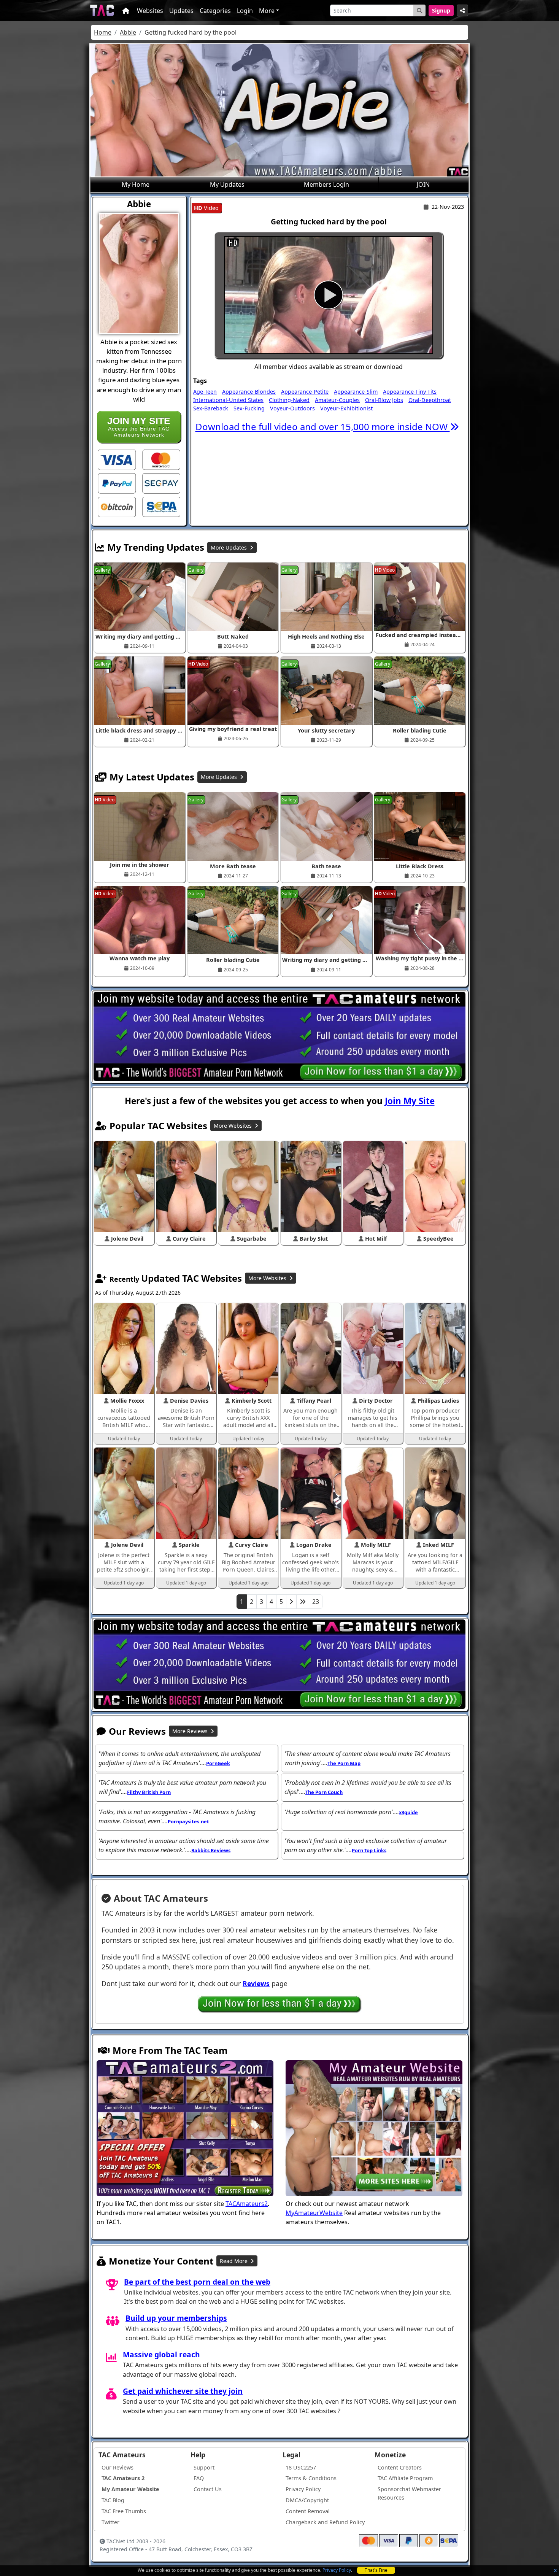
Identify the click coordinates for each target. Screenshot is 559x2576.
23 (316, 1602)
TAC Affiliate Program (405, 2478)
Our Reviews (118, 2467)
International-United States (228, 400)
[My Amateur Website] (374, 2129)
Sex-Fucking (249, 408)
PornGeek (218, 1763)
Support (204, 2467)
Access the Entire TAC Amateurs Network (139, 427)
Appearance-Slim (356, 392)
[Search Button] (419, 10)
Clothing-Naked (289, 400)
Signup (441, 10)
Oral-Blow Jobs (384, 400)
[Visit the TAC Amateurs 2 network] (185, 2129)
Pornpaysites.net (188, 1821)
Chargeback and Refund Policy (325, 2522)
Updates (181, 11)
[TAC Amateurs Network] (102, 10)
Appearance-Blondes (249, 392)
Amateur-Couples (337, 400)
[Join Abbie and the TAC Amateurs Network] (117, 459)
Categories (215, 11)
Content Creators (400, 2467)
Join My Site (410, 1101)
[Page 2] (291, 1602)
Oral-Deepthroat (430, 400)
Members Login (326, 184)
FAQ (199, 2478)
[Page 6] (303, 1602)
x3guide (408, 1812)
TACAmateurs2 (247, 2204)
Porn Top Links (369, 1850)
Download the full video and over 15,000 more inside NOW (323, 427)
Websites (150, 11)
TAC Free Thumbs (124, 2511)
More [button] (267, 11)
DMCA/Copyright (307, 2500)
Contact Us (208, 2489)
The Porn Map (344, 1763)
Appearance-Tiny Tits (410, 392)
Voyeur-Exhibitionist (346, 408)
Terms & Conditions (311, 2478)
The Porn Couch (324, 1792)
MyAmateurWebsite (314, 2213)
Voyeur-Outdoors (292, 408)
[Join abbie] (329, 295)
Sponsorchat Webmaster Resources (409, 2493)
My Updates (227, 184)
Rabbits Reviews (211, 1850)
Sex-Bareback (211, 408)
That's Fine (376, 2570)
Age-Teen (205, 392)
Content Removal (308, 2511)
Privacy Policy (337, 2570)
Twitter (110, 2522)
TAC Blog (113, 2500)
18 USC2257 (301, 2467)
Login (245, 11)
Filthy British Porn (149, 1792)
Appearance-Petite (305, 392)
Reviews (256, 1983)
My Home (136, 184)
